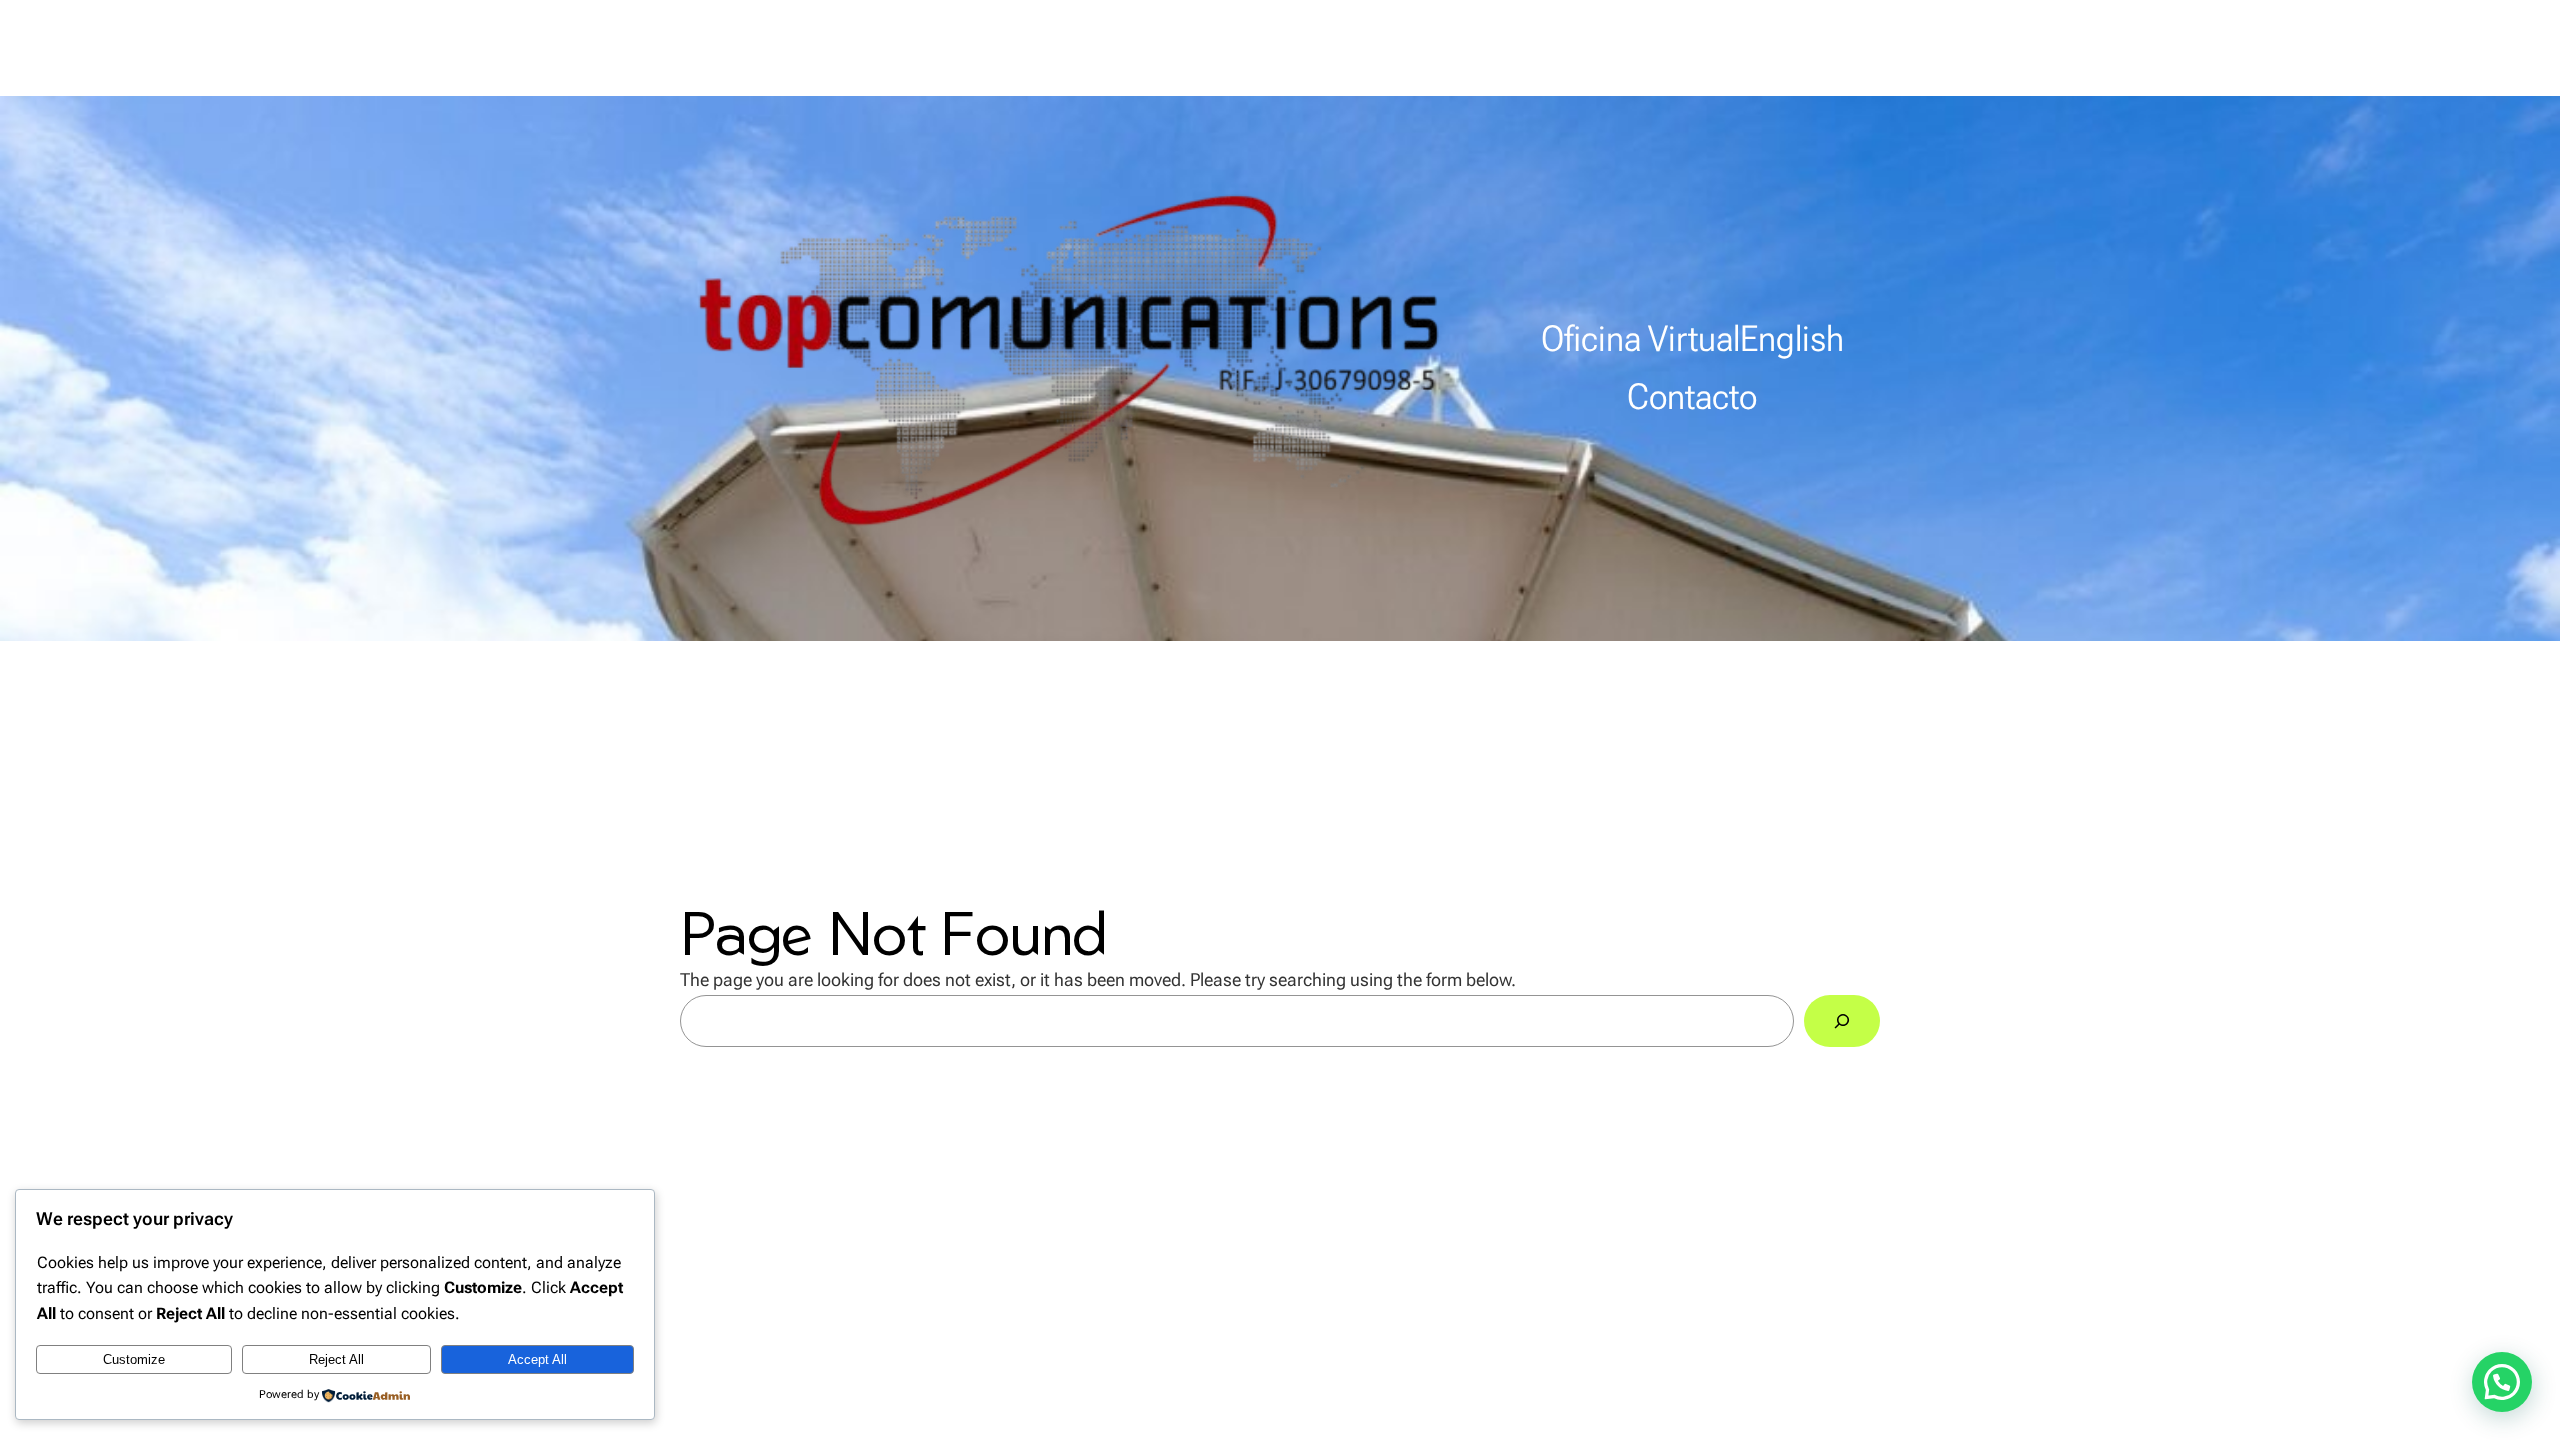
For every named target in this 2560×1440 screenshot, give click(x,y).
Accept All (537, 1359)
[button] (2502, 1382)
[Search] (1842, 1021)
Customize (134, 1359)
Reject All (336, 1359)
